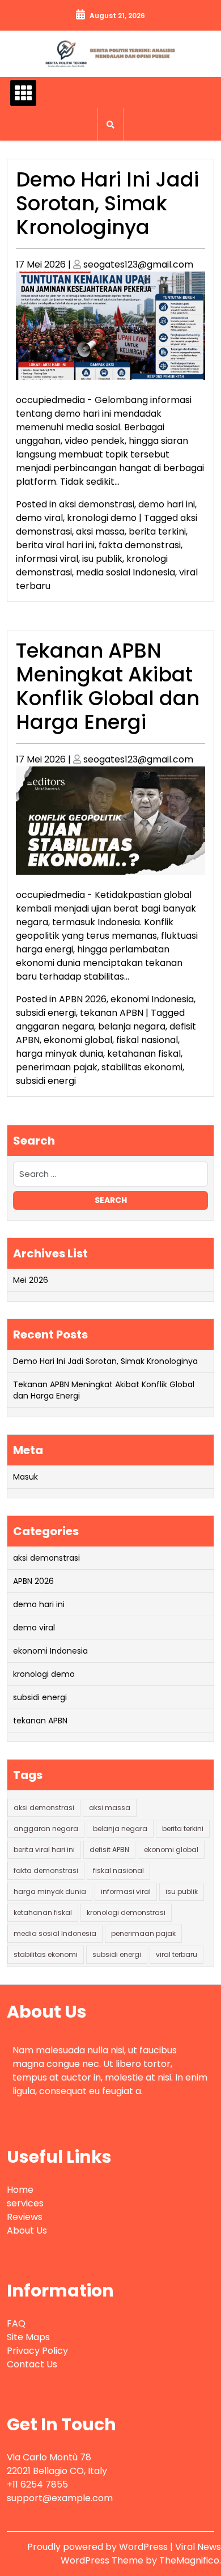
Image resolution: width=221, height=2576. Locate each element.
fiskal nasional (147, 1040)
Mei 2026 (31, 1280)
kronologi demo (102, 518)
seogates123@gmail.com (138, 264)
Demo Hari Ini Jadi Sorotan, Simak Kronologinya (107, 203)
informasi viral (47, 559)
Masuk (25, 1477)
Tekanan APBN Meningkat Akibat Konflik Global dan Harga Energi (108, 686)
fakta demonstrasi (140, 545)
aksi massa (100, 531)
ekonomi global (78, 1040)
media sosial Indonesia (126, 572)
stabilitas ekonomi (142, 1067)
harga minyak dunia (59, 1054)
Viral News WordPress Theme (141, 2554)
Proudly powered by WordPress (99, 2547)
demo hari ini (167, 504)
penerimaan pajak (57, 1067)
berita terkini (157, 531)
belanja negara (132, 1026)
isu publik (102, 559)
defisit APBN (109, 1850)
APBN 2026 (83, 999)
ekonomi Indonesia (152, 999)
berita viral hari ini (55, 545)
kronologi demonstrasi (126, 1912)
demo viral (39, 518)
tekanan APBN (112, 1013)
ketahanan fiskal (144, 1054)
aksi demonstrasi (97, 504)
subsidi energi (46, 1013)
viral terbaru (177, 1954)
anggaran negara (55, 1026)
